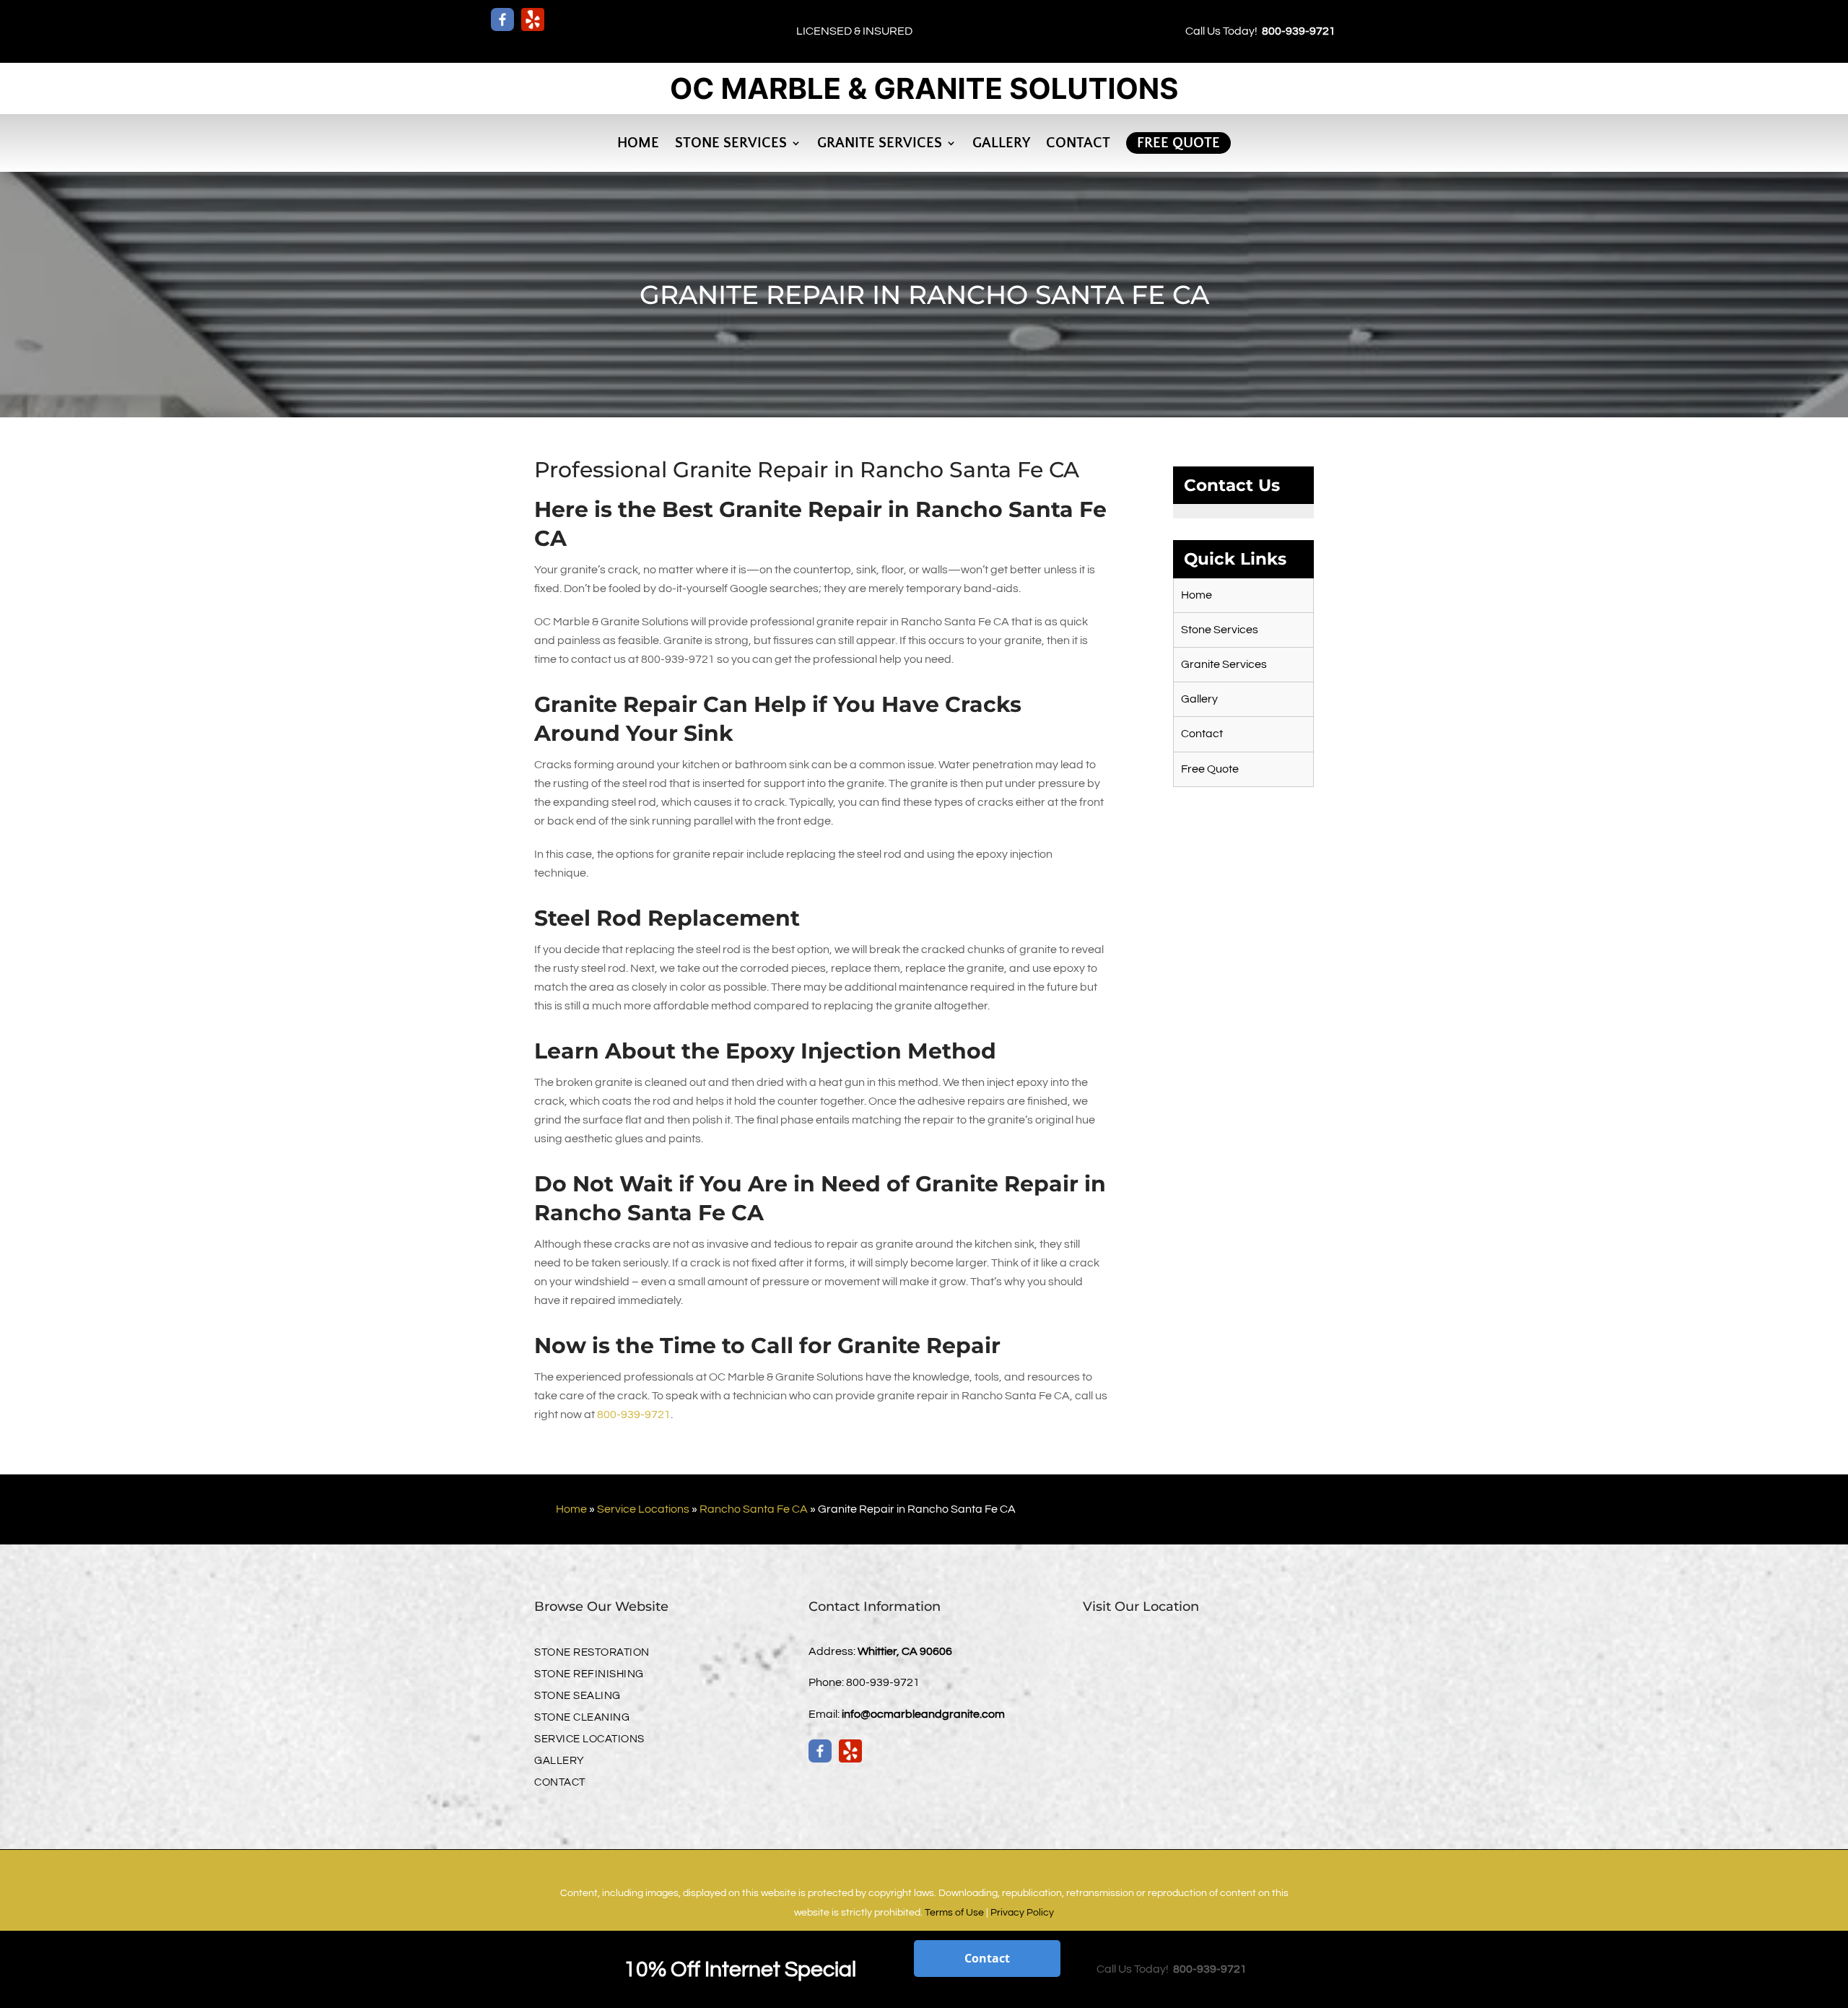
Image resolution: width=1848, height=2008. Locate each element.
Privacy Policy (1022, 1913)
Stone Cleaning (582, 1718)
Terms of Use (954, 1913)
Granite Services (880, 143)
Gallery (1001, 143)
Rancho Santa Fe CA (754, 1509)
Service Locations (643, 1509)
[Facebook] (502, 19)
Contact (1078, 143)
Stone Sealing (577, 1696)
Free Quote (1178, 143)
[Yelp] (533, 19)
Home (638, 143)
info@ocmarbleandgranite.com (923, 1714)
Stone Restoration (592, 1653)
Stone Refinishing (589, 1674)
